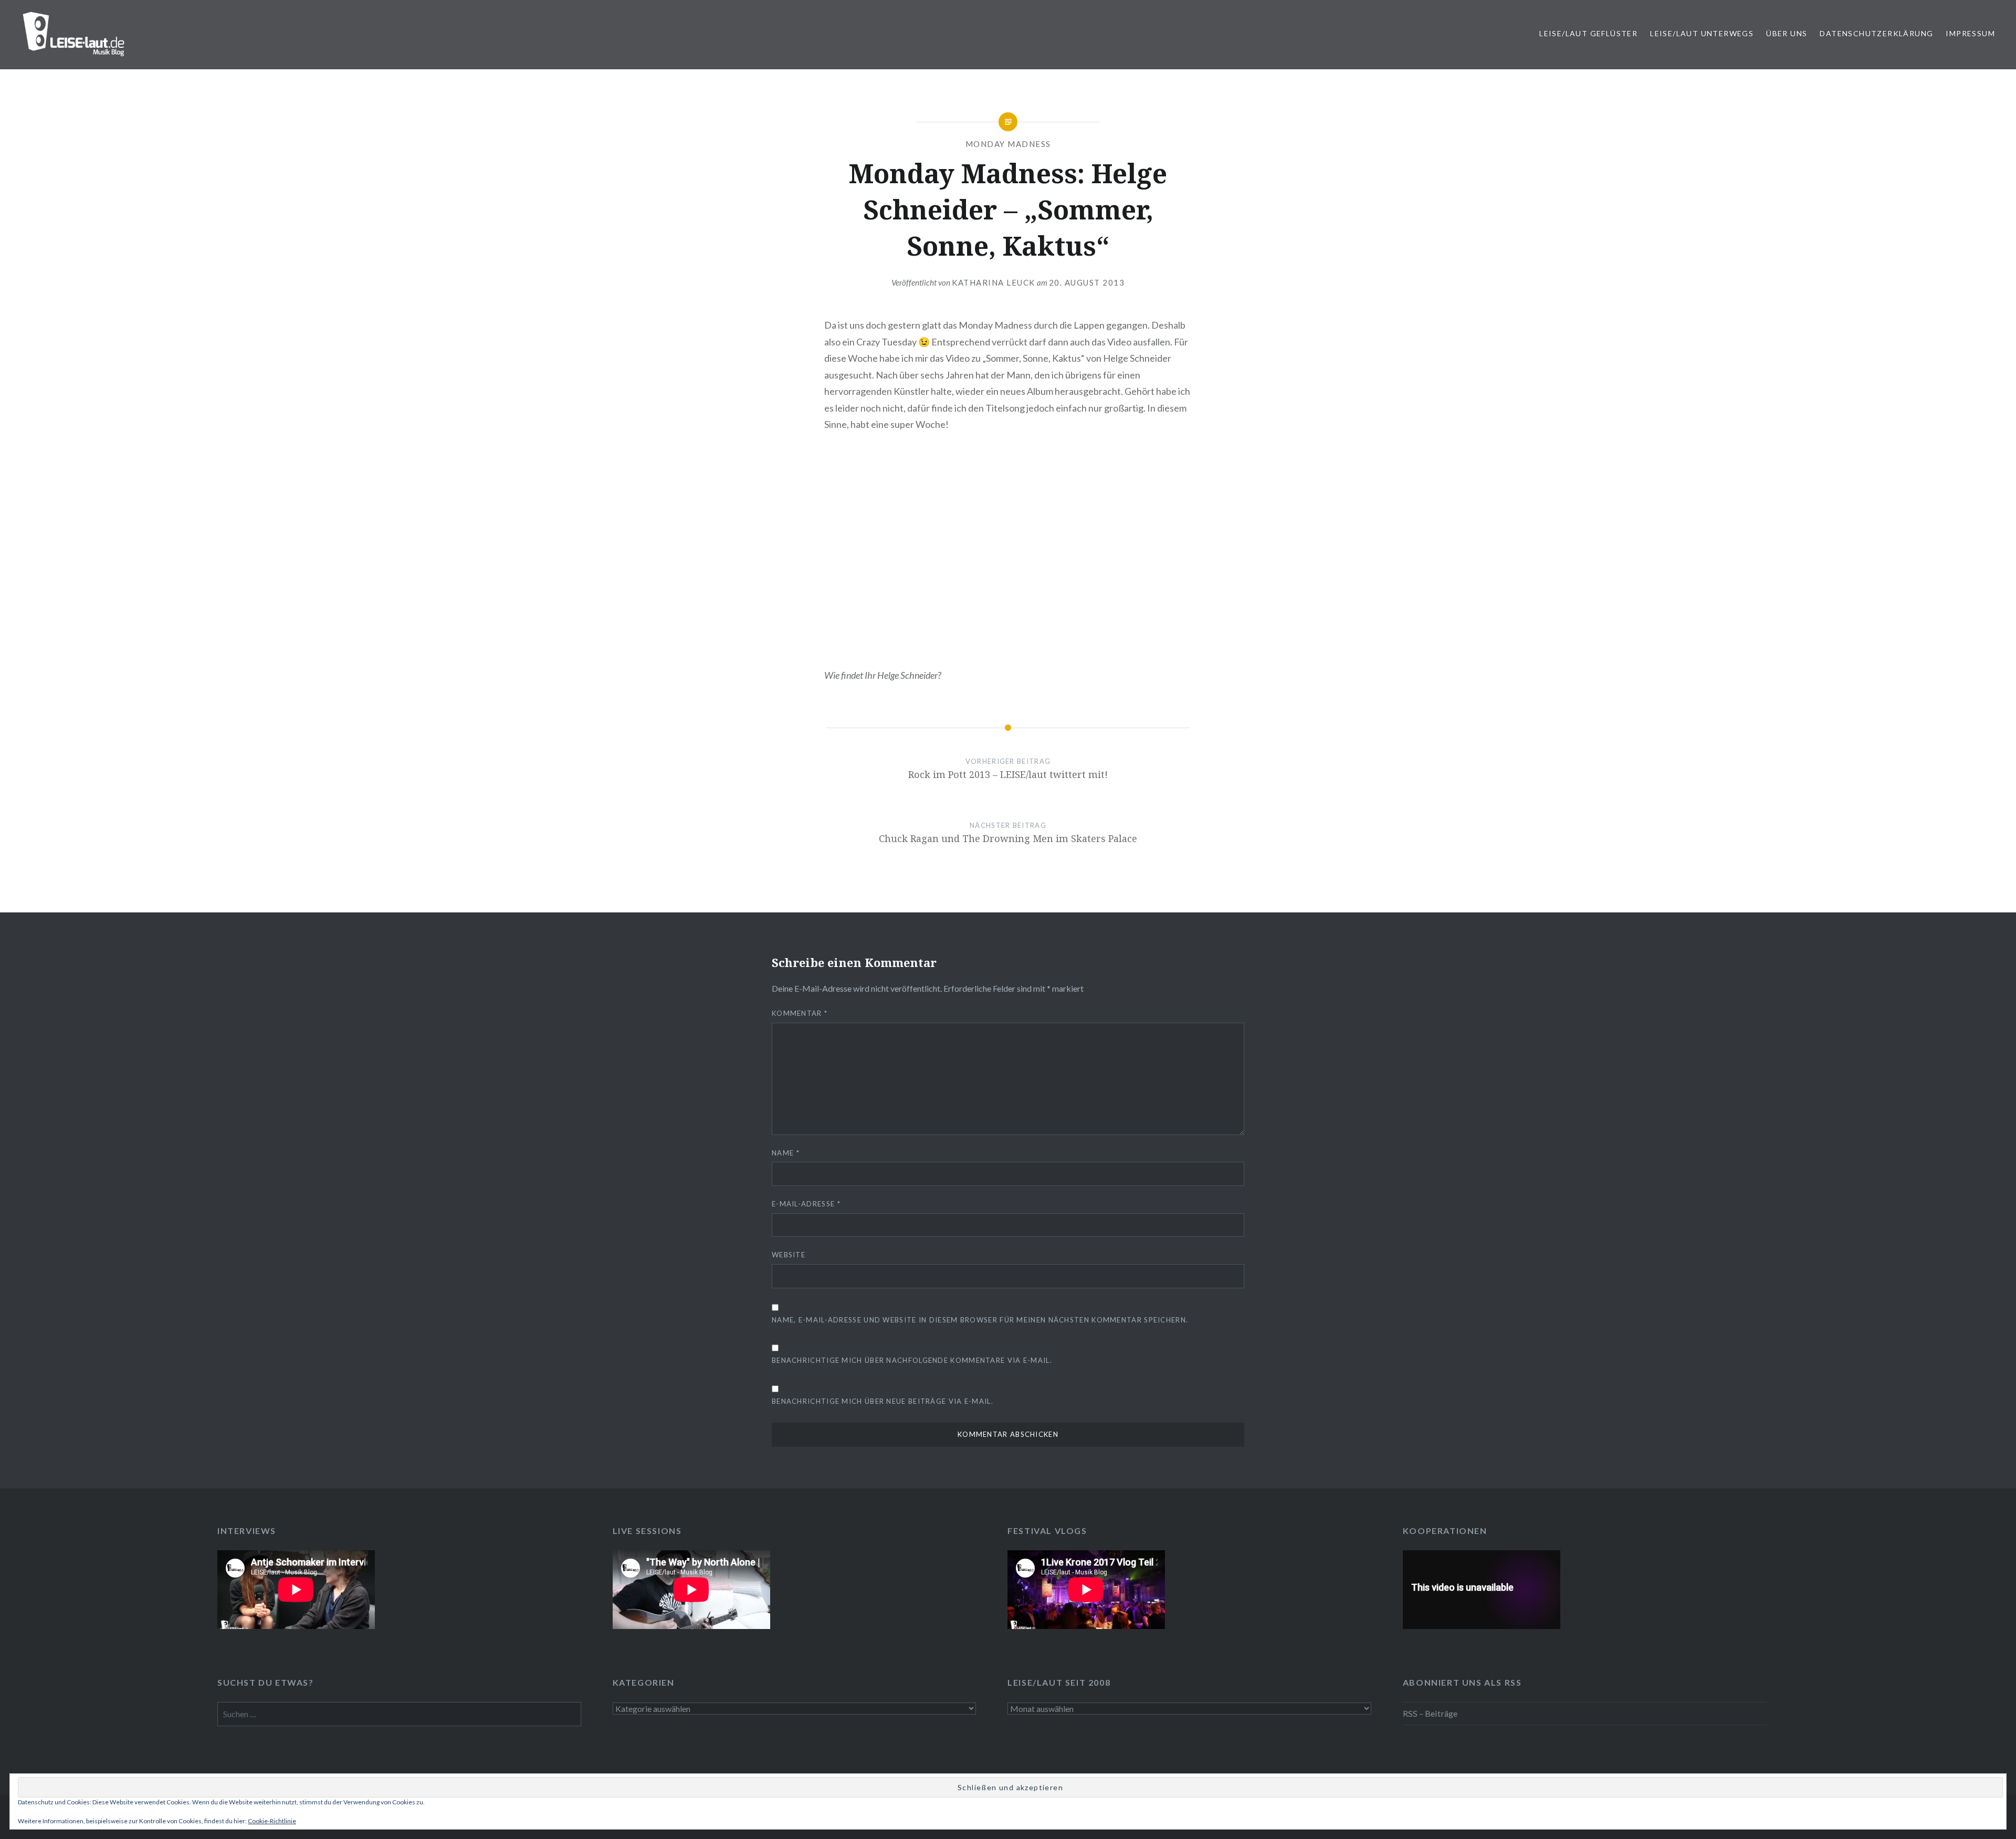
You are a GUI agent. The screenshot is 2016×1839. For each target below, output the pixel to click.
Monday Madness (1008, 144)
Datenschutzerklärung (1876, 33)
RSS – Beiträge (1430, 1713)
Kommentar (800, 1013)
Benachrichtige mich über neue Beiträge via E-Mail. (883, 1401)
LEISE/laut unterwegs (1702, 33)
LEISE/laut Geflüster (1588, 33)
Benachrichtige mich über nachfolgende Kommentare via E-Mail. (912, 1360)
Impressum (1970, 33)
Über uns (1787, 33)
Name (786, 1153)
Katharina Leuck (994, 282)
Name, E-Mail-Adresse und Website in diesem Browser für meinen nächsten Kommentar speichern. (980, 1320)
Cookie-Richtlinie (272, 1821)
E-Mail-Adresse (806, 1204)
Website (789, 1255)
